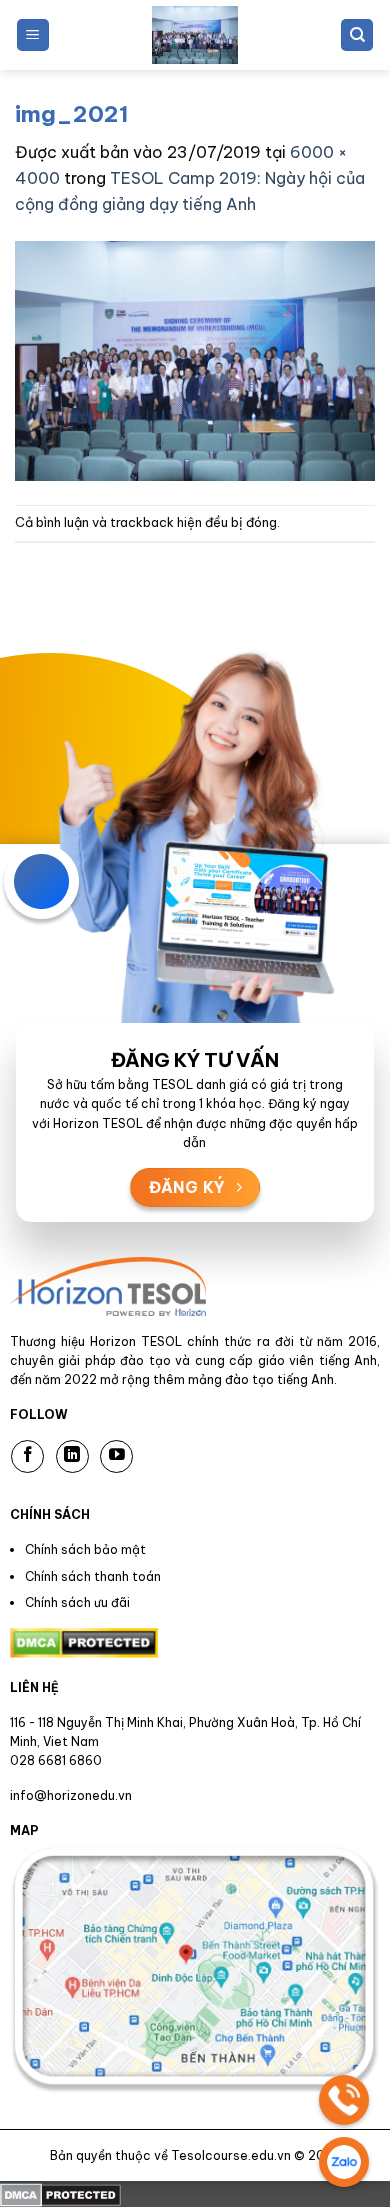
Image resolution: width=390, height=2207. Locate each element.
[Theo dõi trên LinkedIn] (72, 1456)
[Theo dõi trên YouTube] (116, 1456)
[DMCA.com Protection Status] (60, 2193)
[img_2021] (195, 359)
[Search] (357, 35)
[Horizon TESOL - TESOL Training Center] (195, 35)
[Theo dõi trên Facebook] (27, 1456)
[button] (33, 35)
